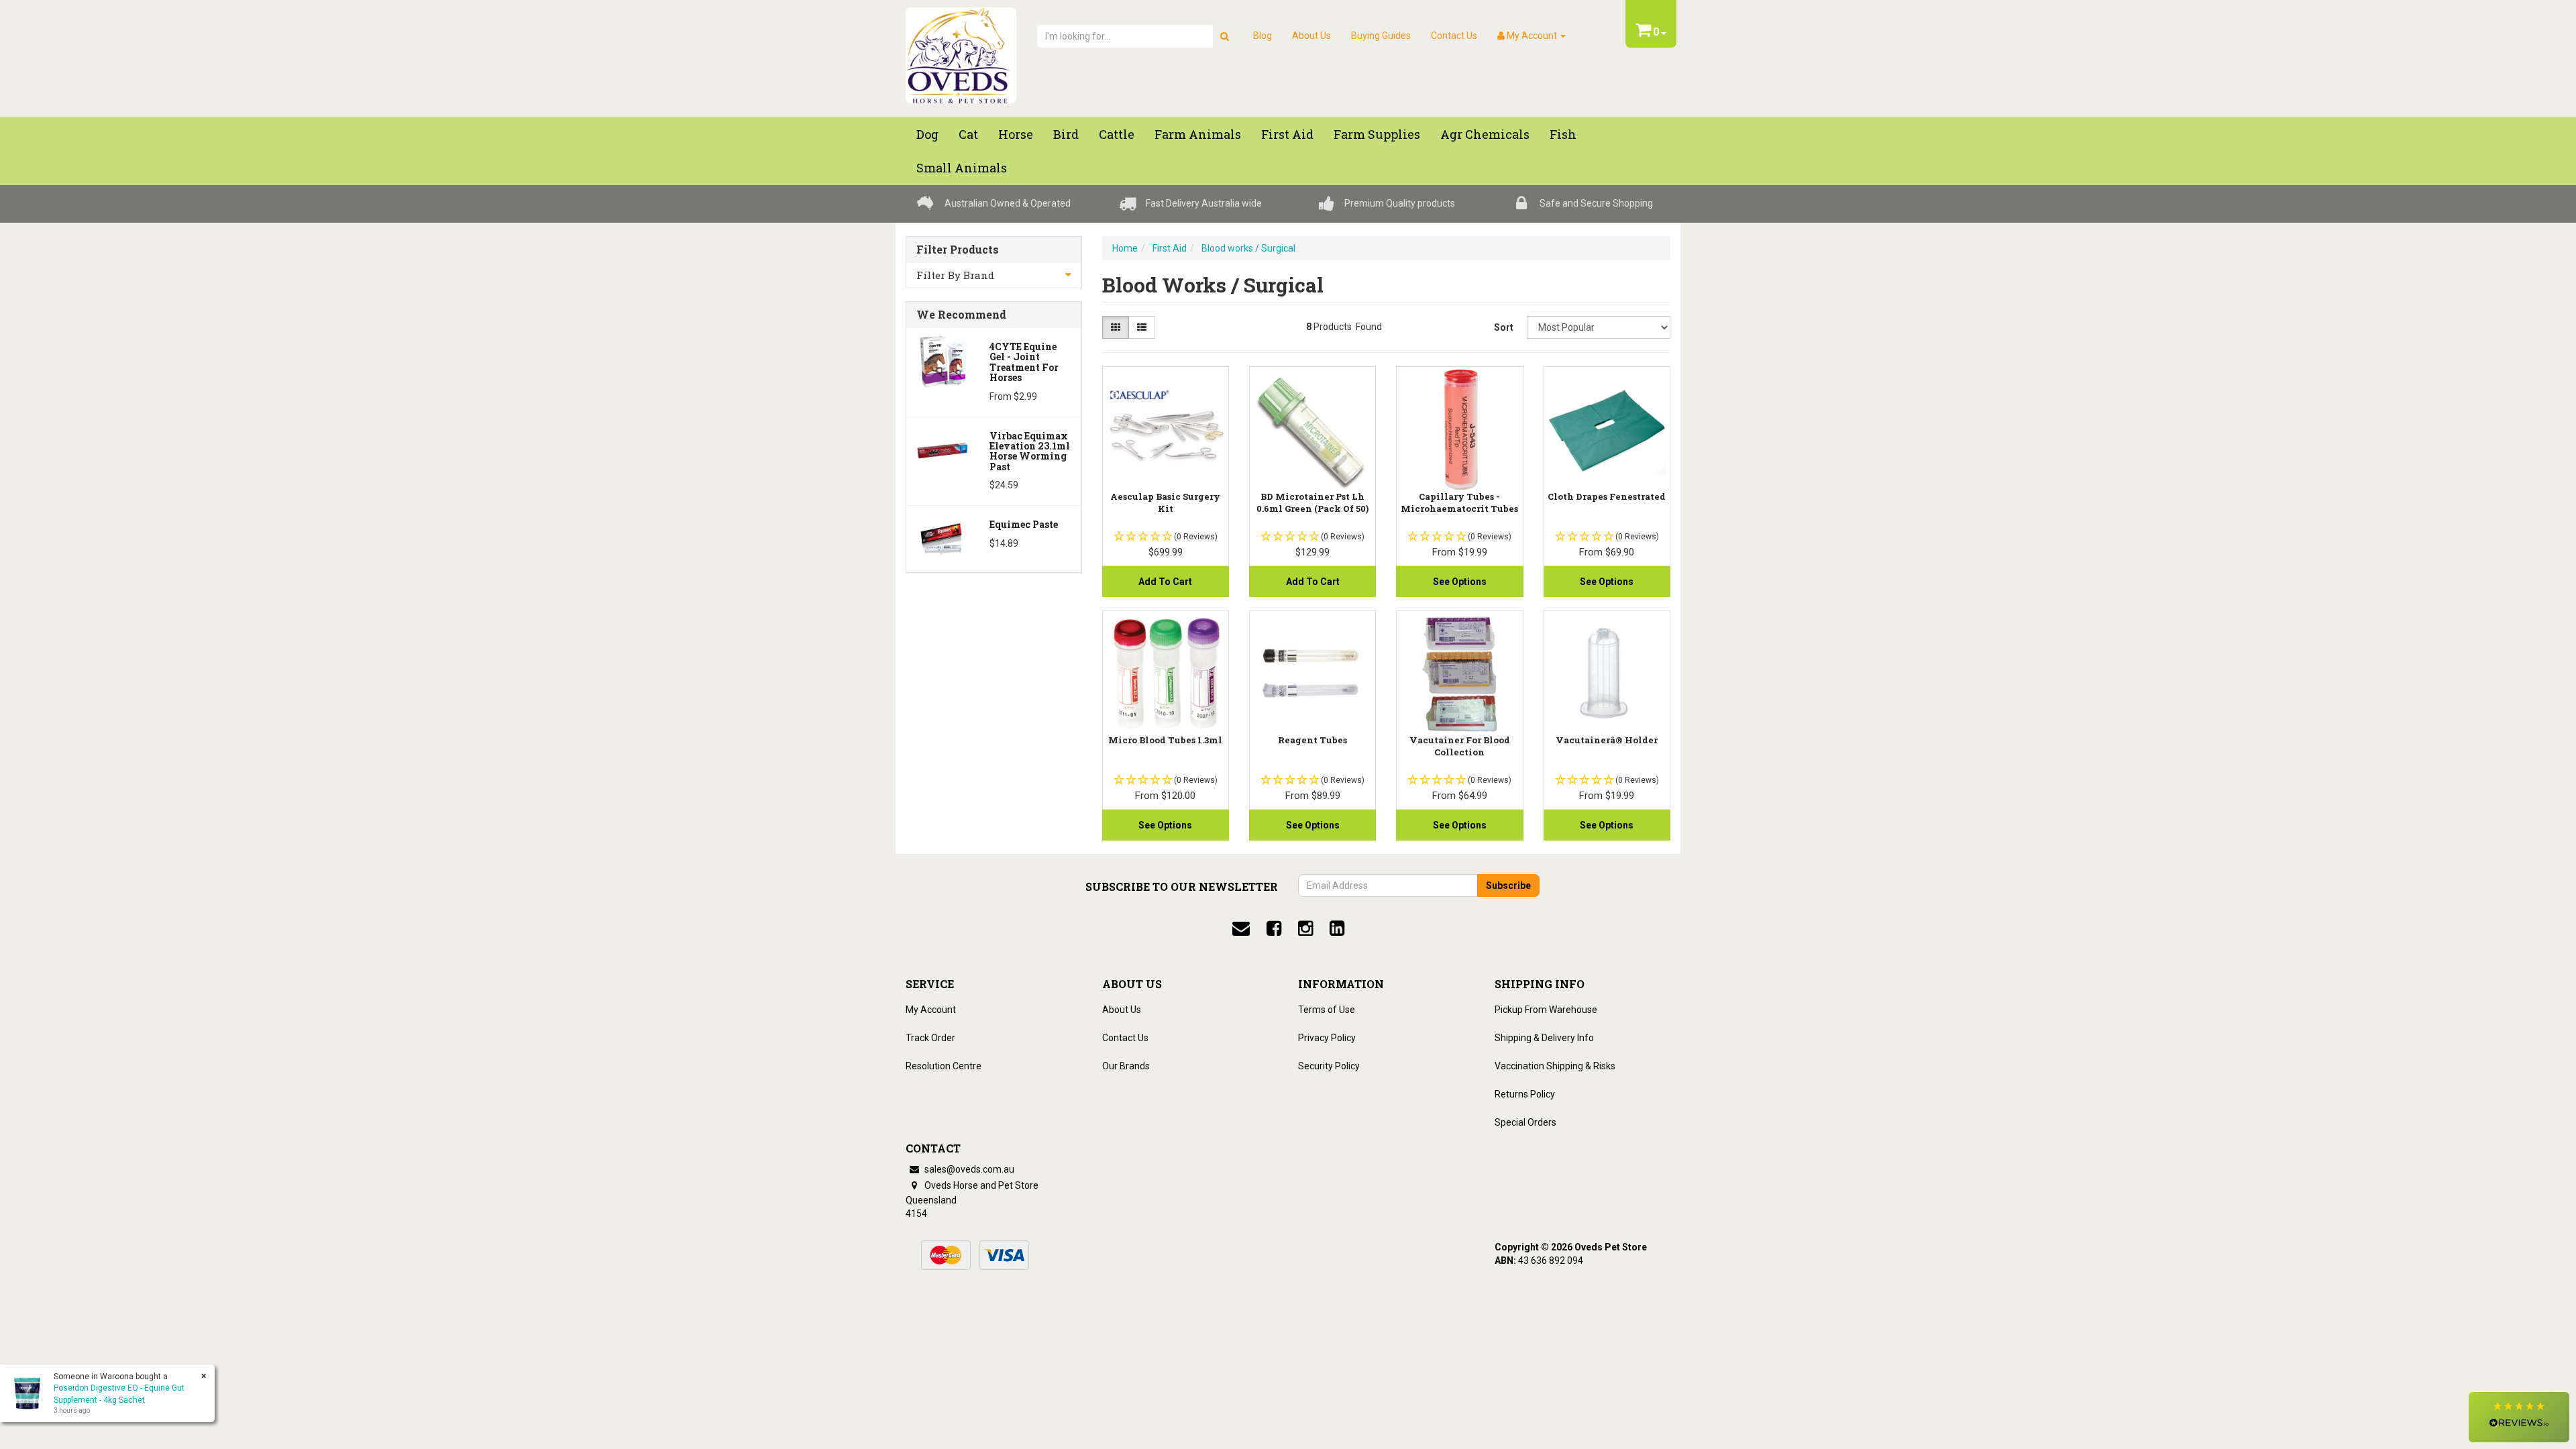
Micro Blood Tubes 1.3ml (1165, 740)
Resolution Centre (944, 1066)
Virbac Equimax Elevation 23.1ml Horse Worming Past (1030, 451)
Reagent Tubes (1312, 740)
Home (1125, 248)
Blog (1263, 36)
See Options (1460, 582)
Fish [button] (1563, 134)
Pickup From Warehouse (1546, 1010)
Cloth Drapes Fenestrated (1607, 496)
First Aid (1170, 248)
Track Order (930, 1038)
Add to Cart (1165, 582)
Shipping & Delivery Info (1544, 1038)
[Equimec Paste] (943, 538)
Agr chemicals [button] (1485, 134)
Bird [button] (1066, 134)
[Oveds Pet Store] (961, 51)
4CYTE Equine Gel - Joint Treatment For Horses (1024, 362)
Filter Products (958, 250)
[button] (2519, 1417)
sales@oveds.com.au (968, 1169)
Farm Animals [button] (1198, 134)
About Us (1311, 36)
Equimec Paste (1024, 524)
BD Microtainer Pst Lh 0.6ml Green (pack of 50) (1312, 502)
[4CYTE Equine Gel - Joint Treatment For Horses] (943, 360)
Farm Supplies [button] (1377, 134)
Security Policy (1329, 1066)
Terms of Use (1327, 1010)
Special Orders (1525, 1122)
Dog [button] (927, 134)
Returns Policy (1525, 1094)
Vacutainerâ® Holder (1607, 740)
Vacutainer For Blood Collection (1460, 746)
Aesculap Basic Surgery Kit (1165, 502)
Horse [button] (1016, 134)
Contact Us (1454, 36)
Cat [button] (968, 134)
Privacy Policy (1327, 1038)
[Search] (1225, 36)
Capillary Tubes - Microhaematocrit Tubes (1459, 502)
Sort (1504, 327)
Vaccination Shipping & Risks (1555, 1066)
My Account (931, 1010)
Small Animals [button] (962, 168)
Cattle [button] (1117, 134)
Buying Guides (1381, 36)
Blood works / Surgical (1248, 248)
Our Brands (1126, 1066)
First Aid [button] (1287, 134)
